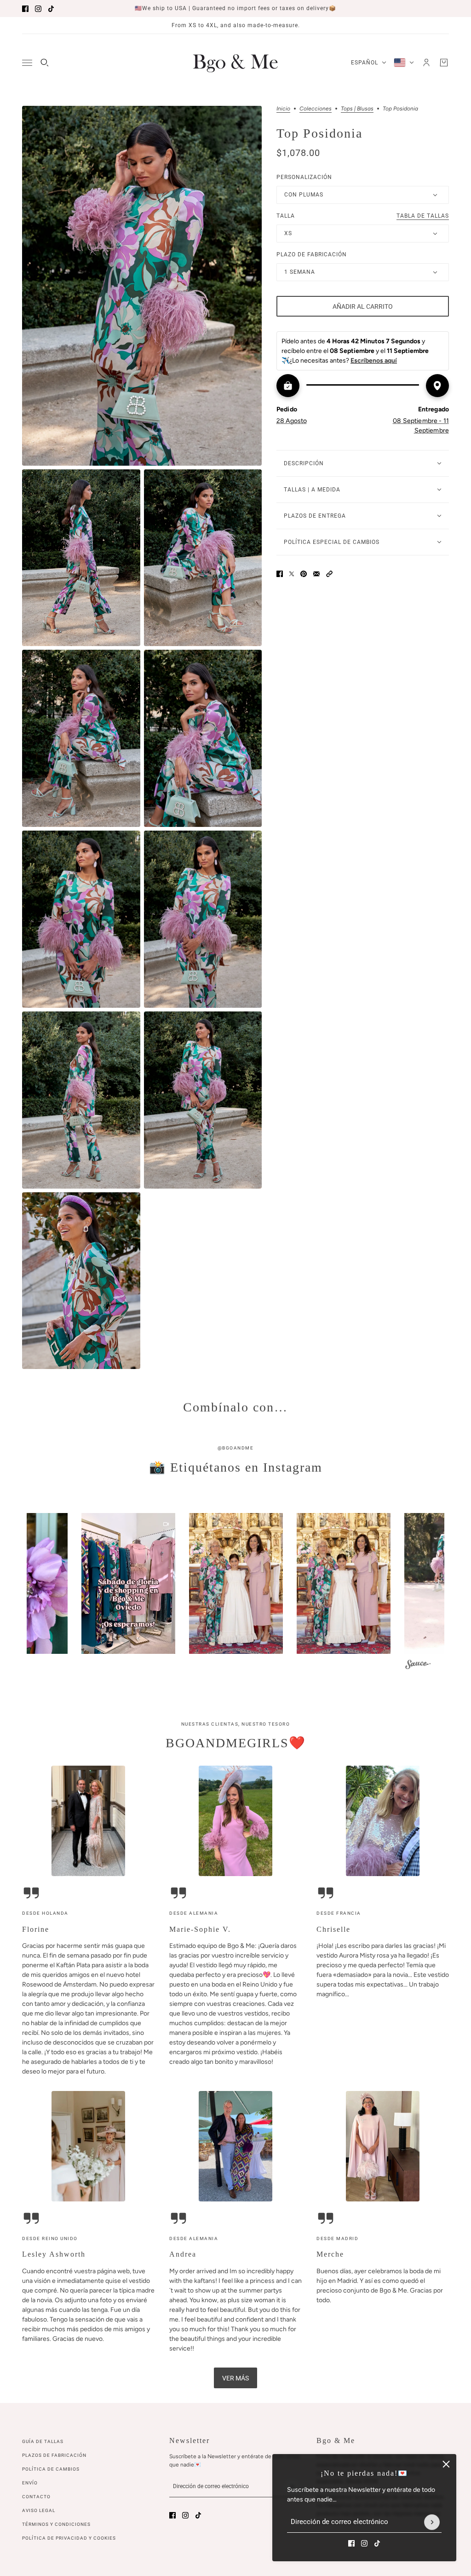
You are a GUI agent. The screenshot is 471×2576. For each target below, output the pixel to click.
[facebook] (25, 9)
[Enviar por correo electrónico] (316, 574)
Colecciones (316, 109)
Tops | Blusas (357, 109)
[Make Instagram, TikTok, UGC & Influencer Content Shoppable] (418, 1666)
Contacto (36, 2497)
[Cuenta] (426, 63)
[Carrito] (444, 63)
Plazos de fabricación (54, 2455)
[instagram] (38, 9)
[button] (329, 574)
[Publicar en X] (292, 574)
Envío (30, 2483)
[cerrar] (446, 2464)
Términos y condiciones (56, 2524)
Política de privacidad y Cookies (69, 2538)
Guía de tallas (43, 2441)
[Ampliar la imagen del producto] (142, 286)
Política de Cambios (51, 2469)
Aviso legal (39, 2510)
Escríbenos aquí (374, 361)
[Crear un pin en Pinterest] (304, 574)
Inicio (283, 109)
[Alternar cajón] (27, 63)
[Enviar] (432, 2522)
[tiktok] (51, 9)
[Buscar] (45, 63)
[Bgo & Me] (235, 63)
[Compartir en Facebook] (280, 574)
